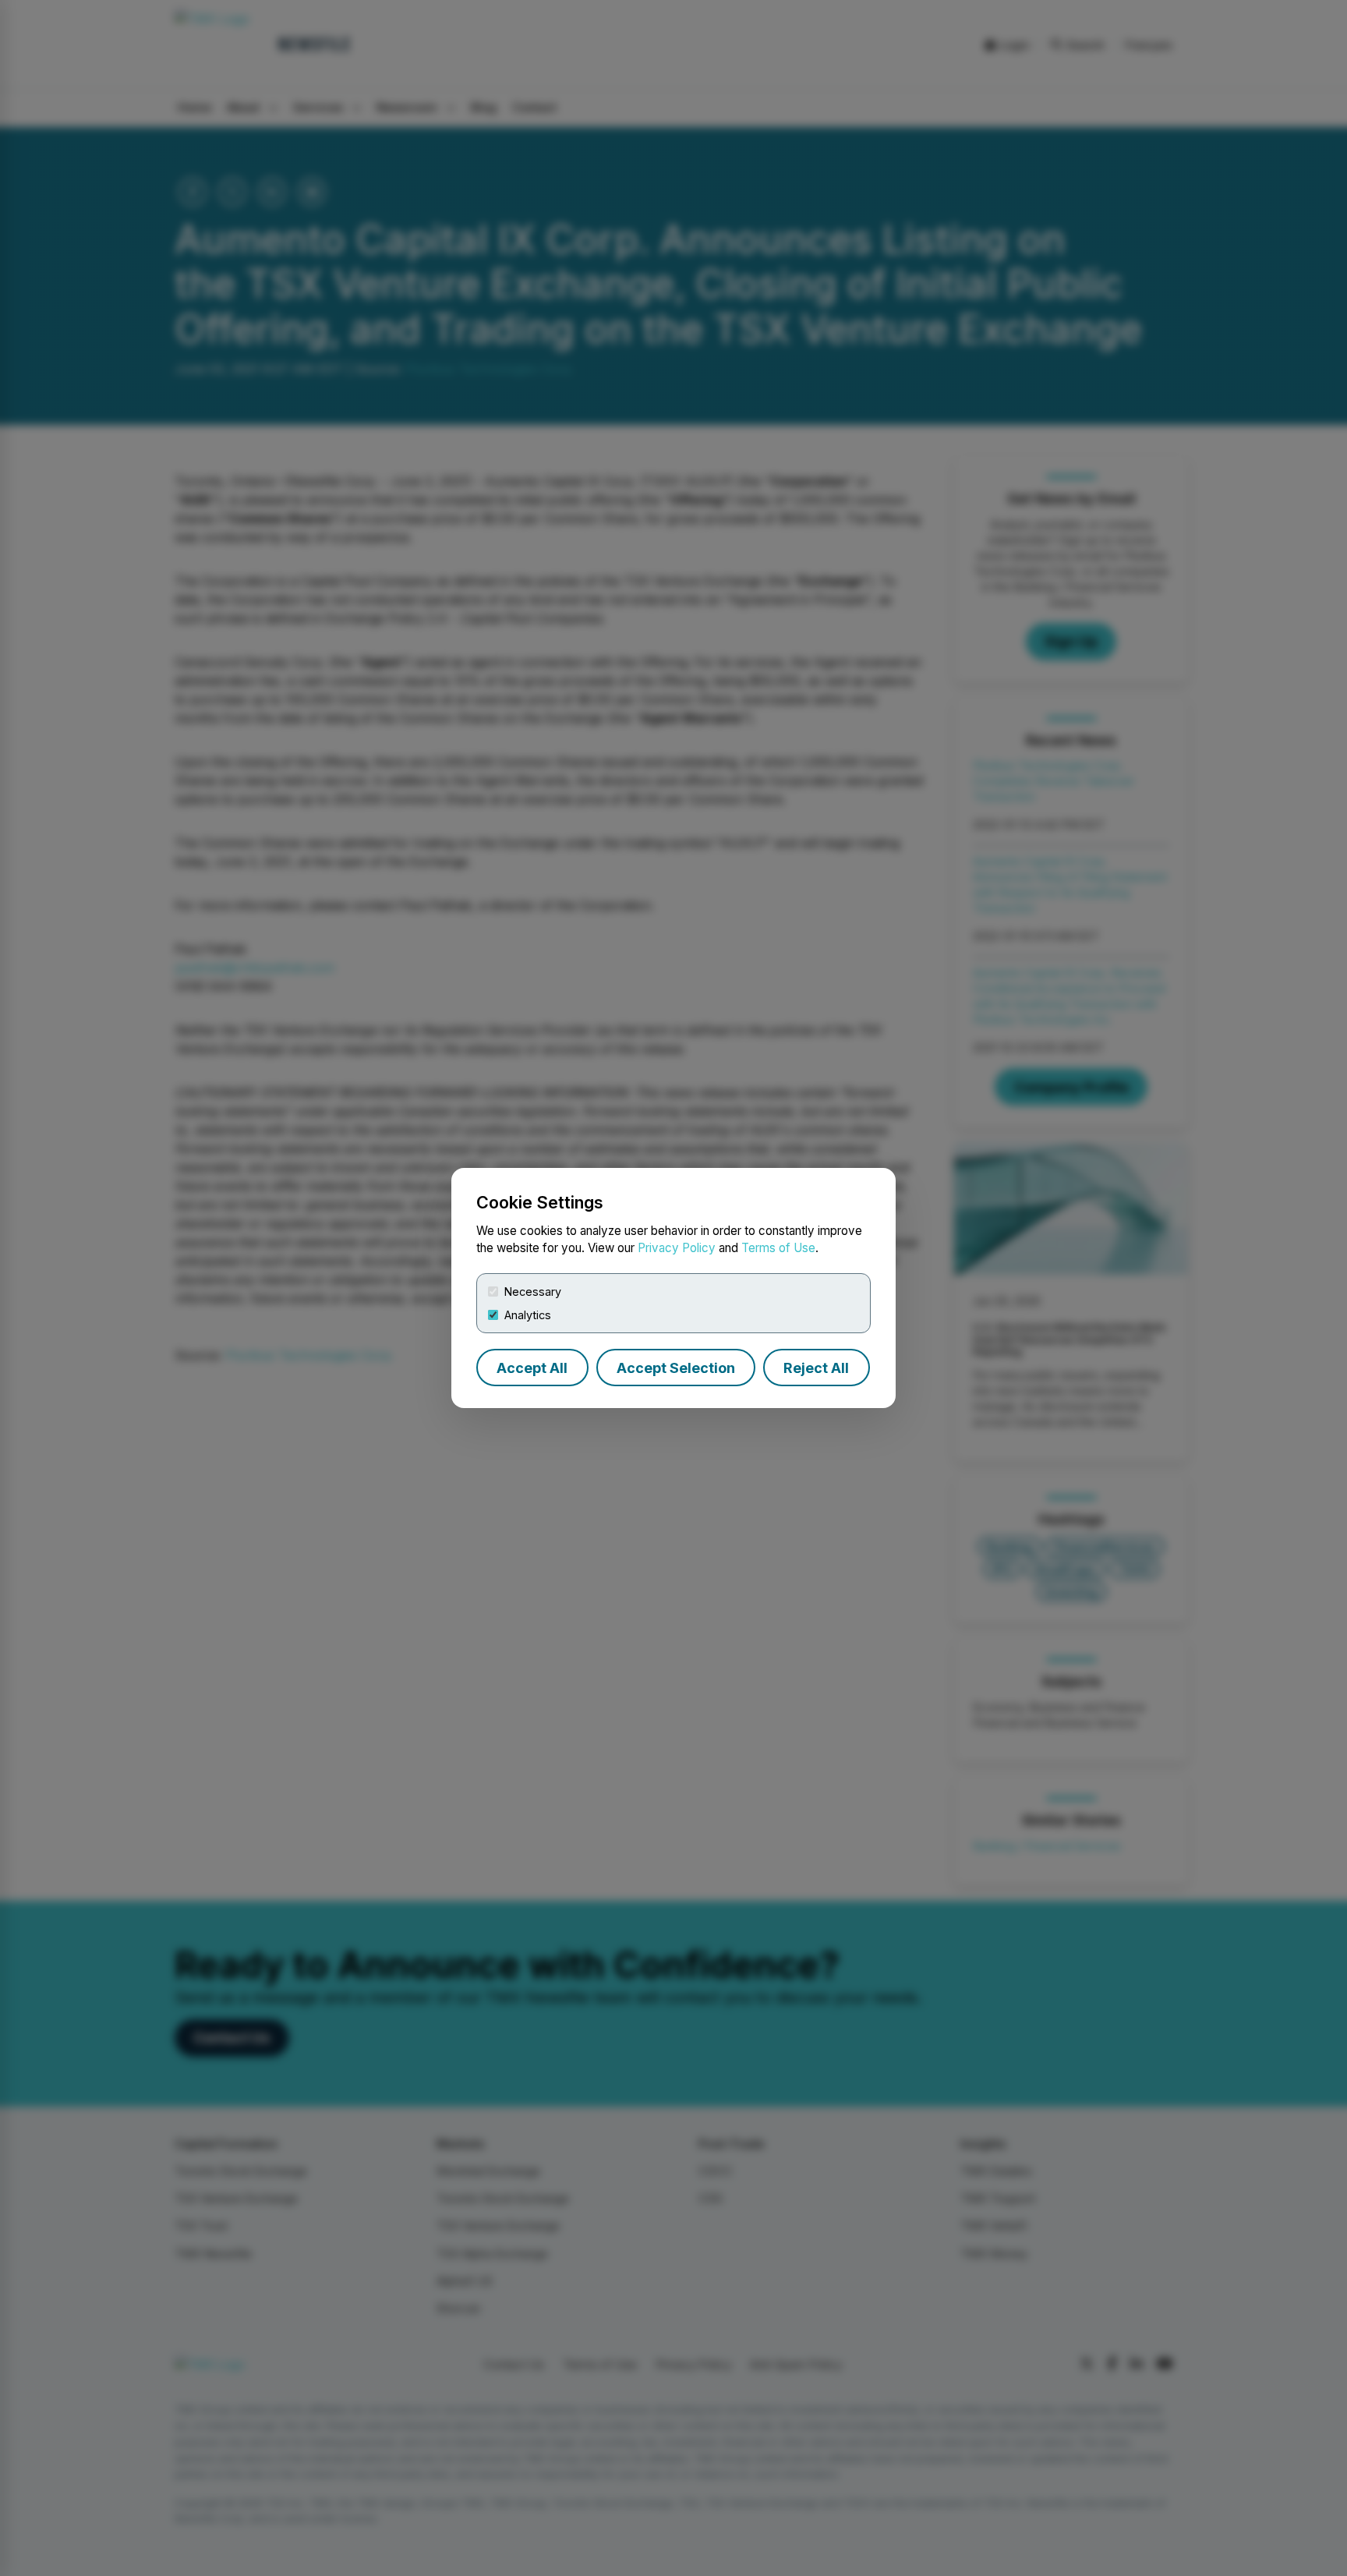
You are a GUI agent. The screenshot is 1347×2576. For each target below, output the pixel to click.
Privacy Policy (677, 1248)
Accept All (532, 1368)
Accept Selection (676, 1368)
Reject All (816, 1368)
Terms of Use (778, 1248)
